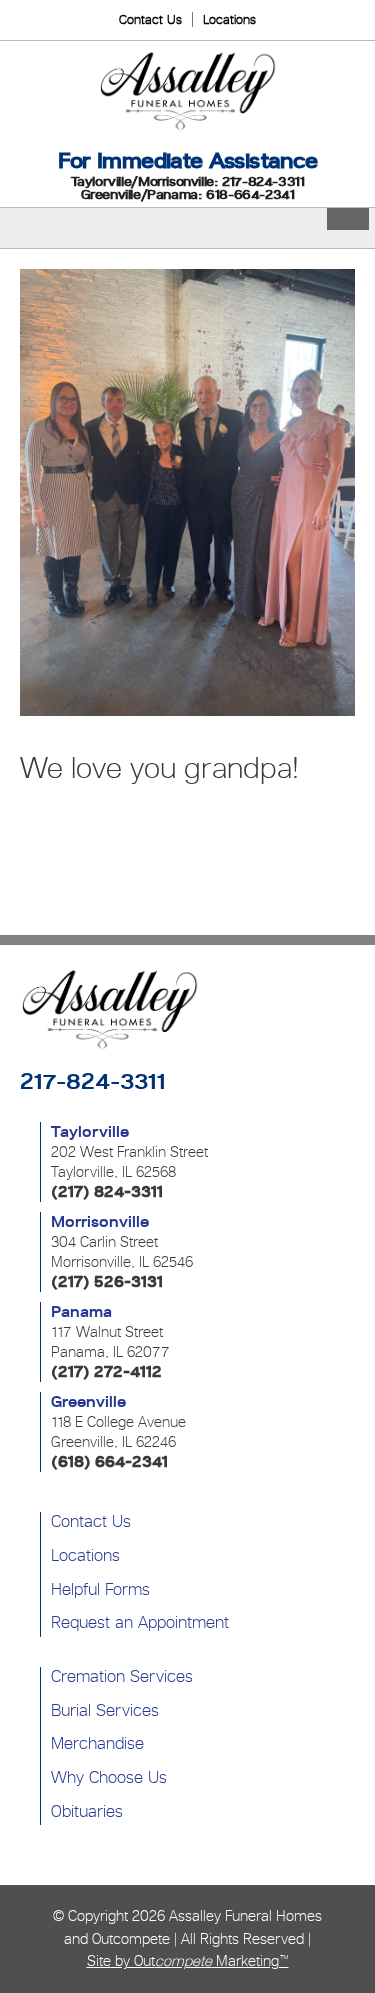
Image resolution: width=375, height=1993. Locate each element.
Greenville (88, 1402)
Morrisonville (100, 1222)
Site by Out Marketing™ (188, 1960)
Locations (229, 19)
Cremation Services (122, 1676)
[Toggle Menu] (348, 219)
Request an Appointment (140, 1622)
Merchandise (97, 1743)
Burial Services (105, 1710)
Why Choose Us (109, 1777)
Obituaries (87, 1811)
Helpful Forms (100, 1589)
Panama (81, 1312)
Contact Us (150, 19)
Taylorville (90, 1132)
